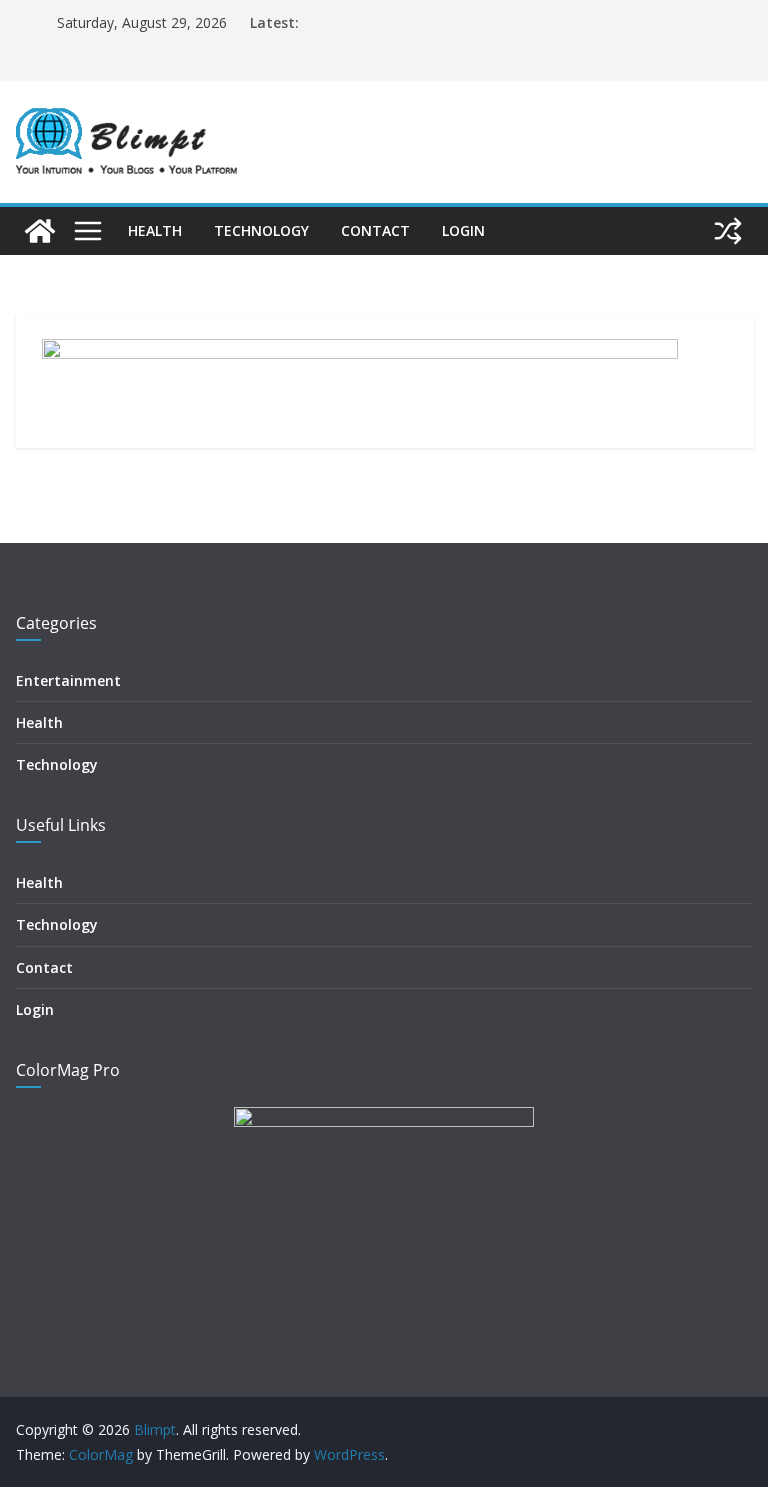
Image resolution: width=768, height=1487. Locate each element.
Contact (375, 230)
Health (155, 230)
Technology (261, 230)
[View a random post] (728, 231)
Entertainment (68, 680)
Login (463, 230)
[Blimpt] (40, 231)
